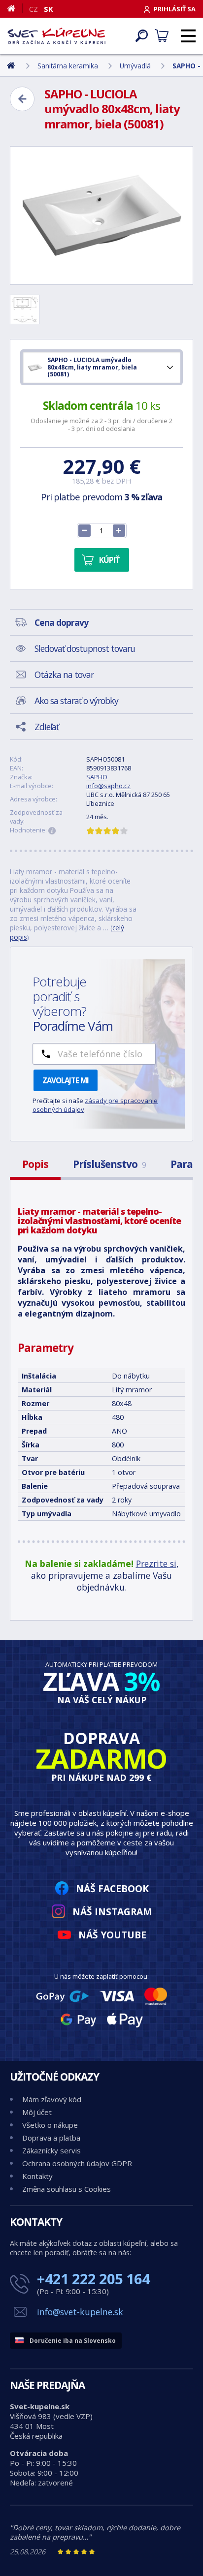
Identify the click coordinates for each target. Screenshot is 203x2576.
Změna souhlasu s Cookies (67, 2189)
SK (49, 9)
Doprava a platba (51, 2138)
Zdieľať (47, 727)
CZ (34, 9)
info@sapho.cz (108, 786)
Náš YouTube (112, 1935)
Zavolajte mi (66, 1080)
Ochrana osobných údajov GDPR (77, 2163)
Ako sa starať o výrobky (76, 701)
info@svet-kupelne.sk (80, 2312)
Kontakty (37, 2176)
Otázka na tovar (64, 675)
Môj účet (37, 2112)
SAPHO (97, 777)
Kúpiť (109, 560)
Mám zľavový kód (52, 2099)
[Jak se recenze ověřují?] (52, 831)
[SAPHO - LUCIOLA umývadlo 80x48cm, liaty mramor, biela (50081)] (101, 215)
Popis (35, 1164)
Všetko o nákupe (50, 2125)
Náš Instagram (112, 1912)
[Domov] (15, 8)
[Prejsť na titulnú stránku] (57, 36)
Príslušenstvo (109, 1164)
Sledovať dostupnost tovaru (85, 648)
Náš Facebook (112, 1888)
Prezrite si (156, 1564)
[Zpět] (22, 99)
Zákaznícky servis (51, 2150)
